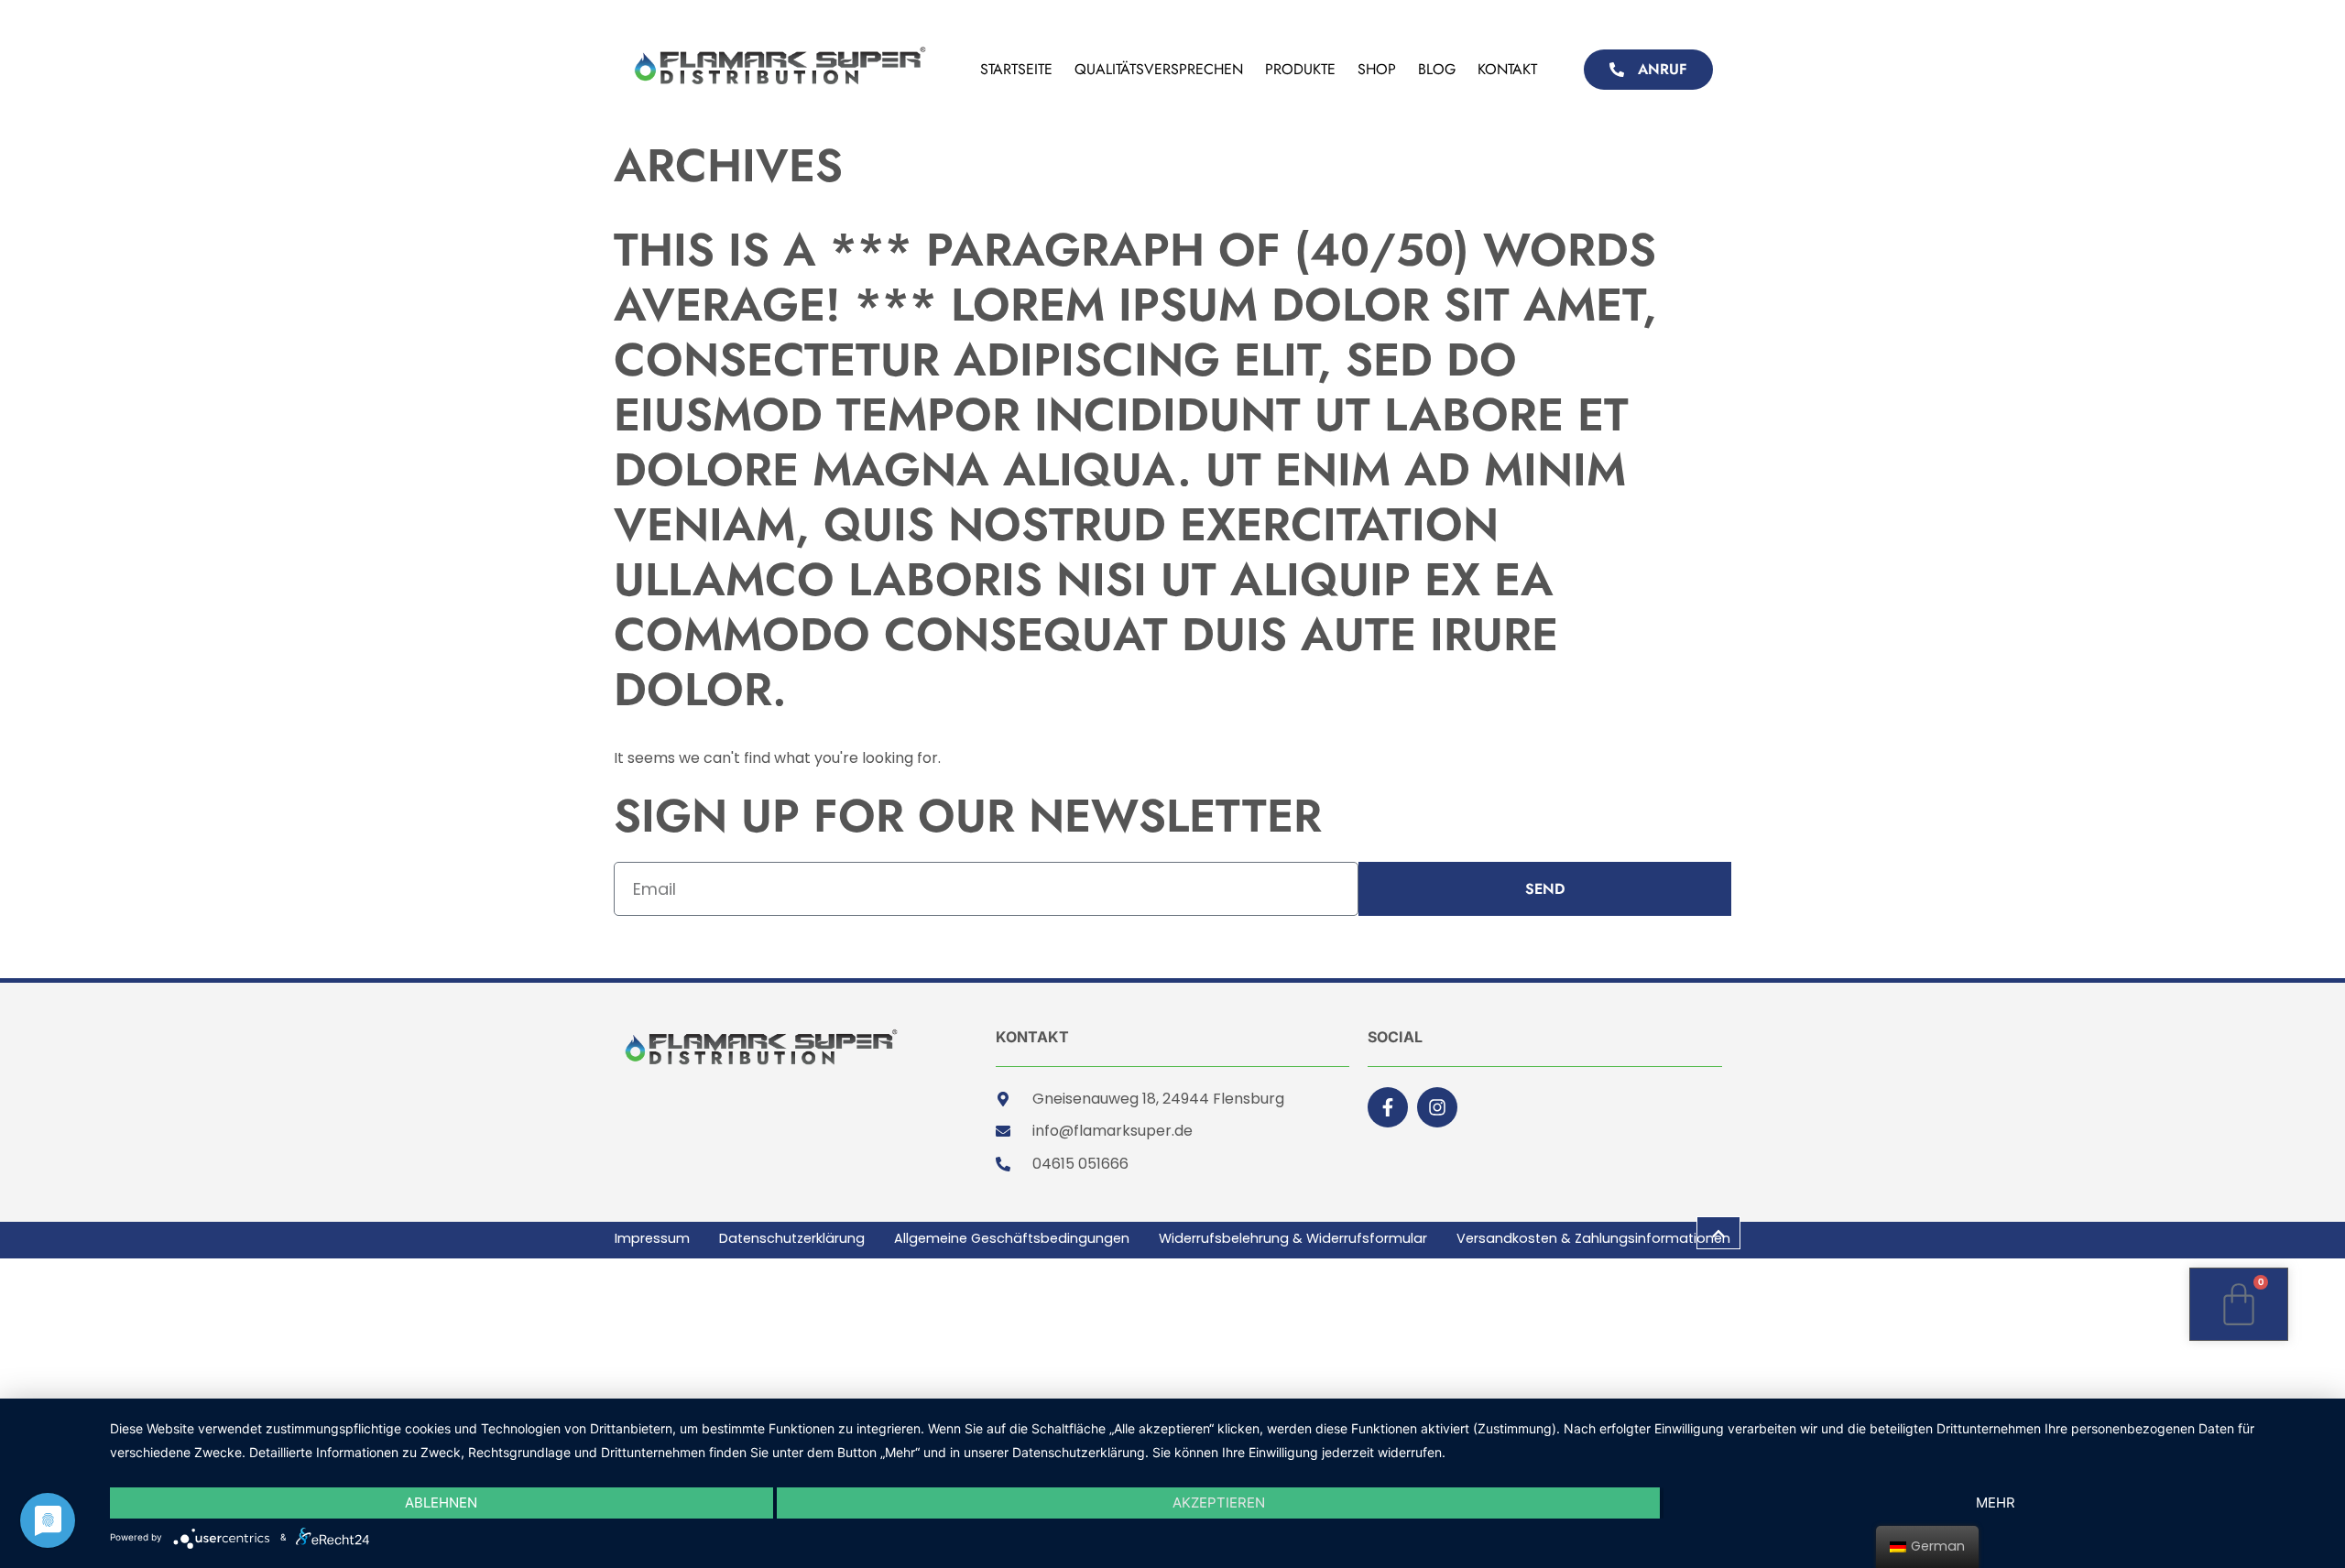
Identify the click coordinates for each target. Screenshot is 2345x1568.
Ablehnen (441, 1503)
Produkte (1300, 69)
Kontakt (1507, 69)
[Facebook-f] (1388, 1107)
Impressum (652, 1239)
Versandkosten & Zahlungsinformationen (1593, 1239)
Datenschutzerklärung (792, 1239)
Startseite (1016, 69)
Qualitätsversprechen (1159, 69)
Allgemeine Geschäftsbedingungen (1012, 1239)
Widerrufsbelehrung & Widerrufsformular (1293, 1239)
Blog (1437, 69)
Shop (1377, 69)
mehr (1996, 1503)
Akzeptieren (1219, 1503)
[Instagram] (1437, 1107)
